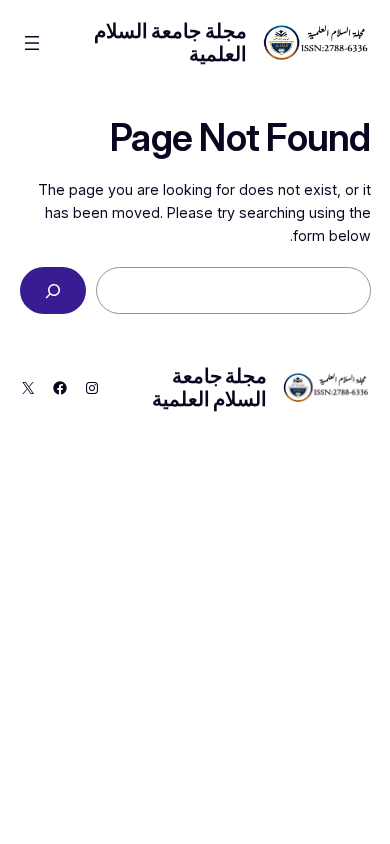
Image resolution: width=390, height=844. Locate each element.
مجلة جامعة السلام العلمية (170, 42)
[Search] (53, 290)
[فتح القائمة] (32, 43)
